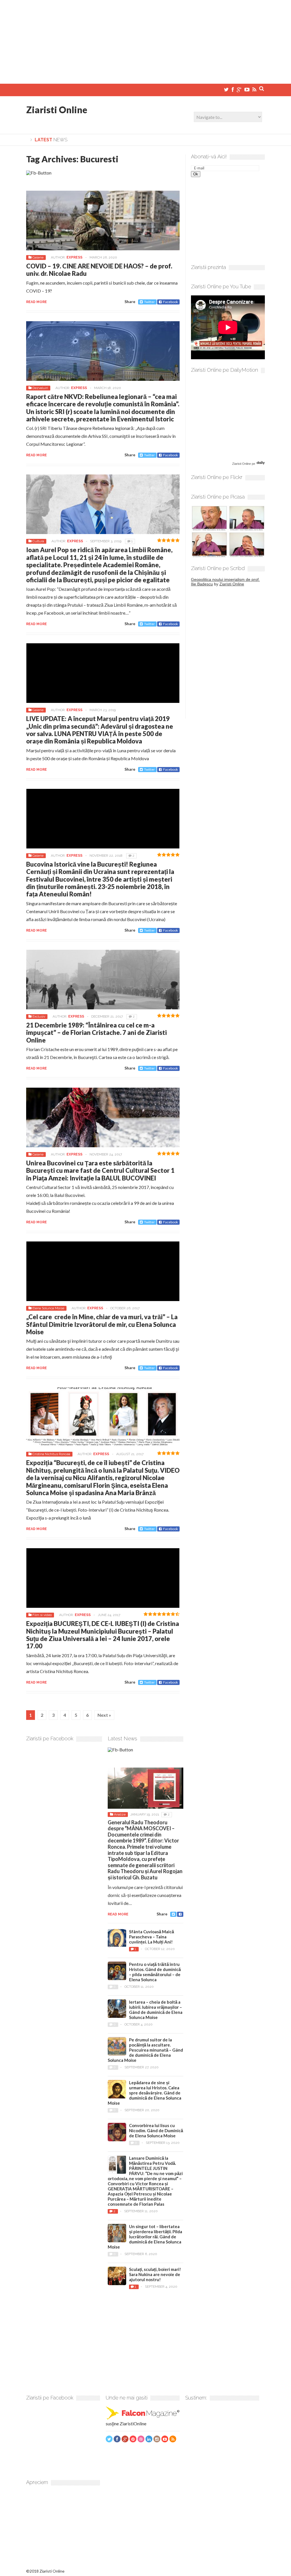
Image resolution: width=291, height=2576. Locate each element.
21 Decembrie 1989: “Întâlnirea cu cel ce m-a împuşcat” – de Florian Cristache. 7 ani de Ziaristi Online (96, 1033)
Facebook (171, 302)
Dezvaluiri (40, 388)
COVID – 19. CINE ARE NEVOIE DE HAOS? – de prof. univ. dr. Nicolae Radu (99, 270)
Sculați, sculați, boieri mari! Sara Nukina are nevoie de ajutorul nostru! (155, 2274)
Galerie (38, 257)
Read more (37, 302)
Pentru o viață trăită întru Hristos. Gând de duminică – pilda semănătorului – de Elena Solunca (155, 1972)
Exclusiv (39, 1016)
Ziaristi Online (57, 110)
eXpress (74, 257)
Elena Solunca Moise (48, 1308)
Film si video (42, 1615)
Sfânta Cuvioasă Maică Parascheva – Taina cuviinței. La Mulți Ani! (151, 1937)
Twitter (149, 302)
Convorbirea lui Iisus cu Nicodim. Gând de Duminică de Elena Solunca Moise (156, 2130)
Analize (120, 1814)
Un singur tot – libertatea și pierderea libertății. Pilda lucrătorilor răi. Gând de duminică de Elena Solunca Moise (145, 2237)
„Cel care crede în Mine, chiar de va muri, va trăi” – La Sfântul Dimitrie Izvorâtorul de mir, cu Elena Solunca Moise (102, 1324)
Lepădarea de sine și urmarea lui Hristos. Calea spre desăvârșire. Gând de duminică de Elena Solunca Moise (145, 2093)
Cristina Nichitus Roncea (51, 1454)
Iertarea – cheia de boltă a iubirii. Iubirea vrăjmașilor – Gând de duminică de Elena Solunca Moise (156, 2010)
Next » (104, 1715)
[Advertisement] (145, 40)
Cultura (38, 541)
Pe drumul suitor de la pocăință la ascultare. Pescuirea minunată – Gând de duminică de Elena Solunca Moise (145, 2050)
